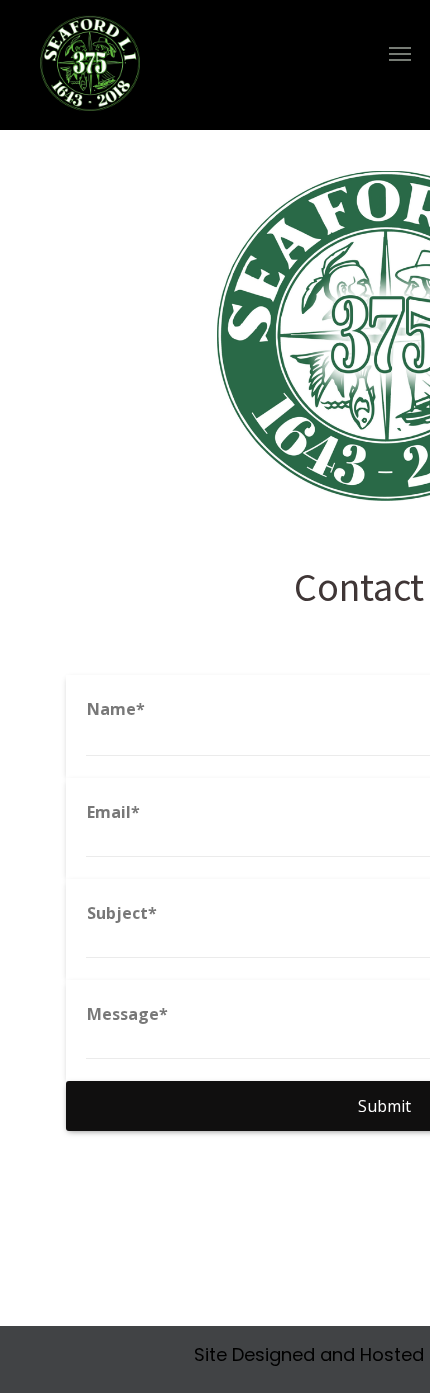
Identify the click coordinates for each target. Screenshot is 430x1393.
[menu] (400, 54)
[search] (368, 68)
